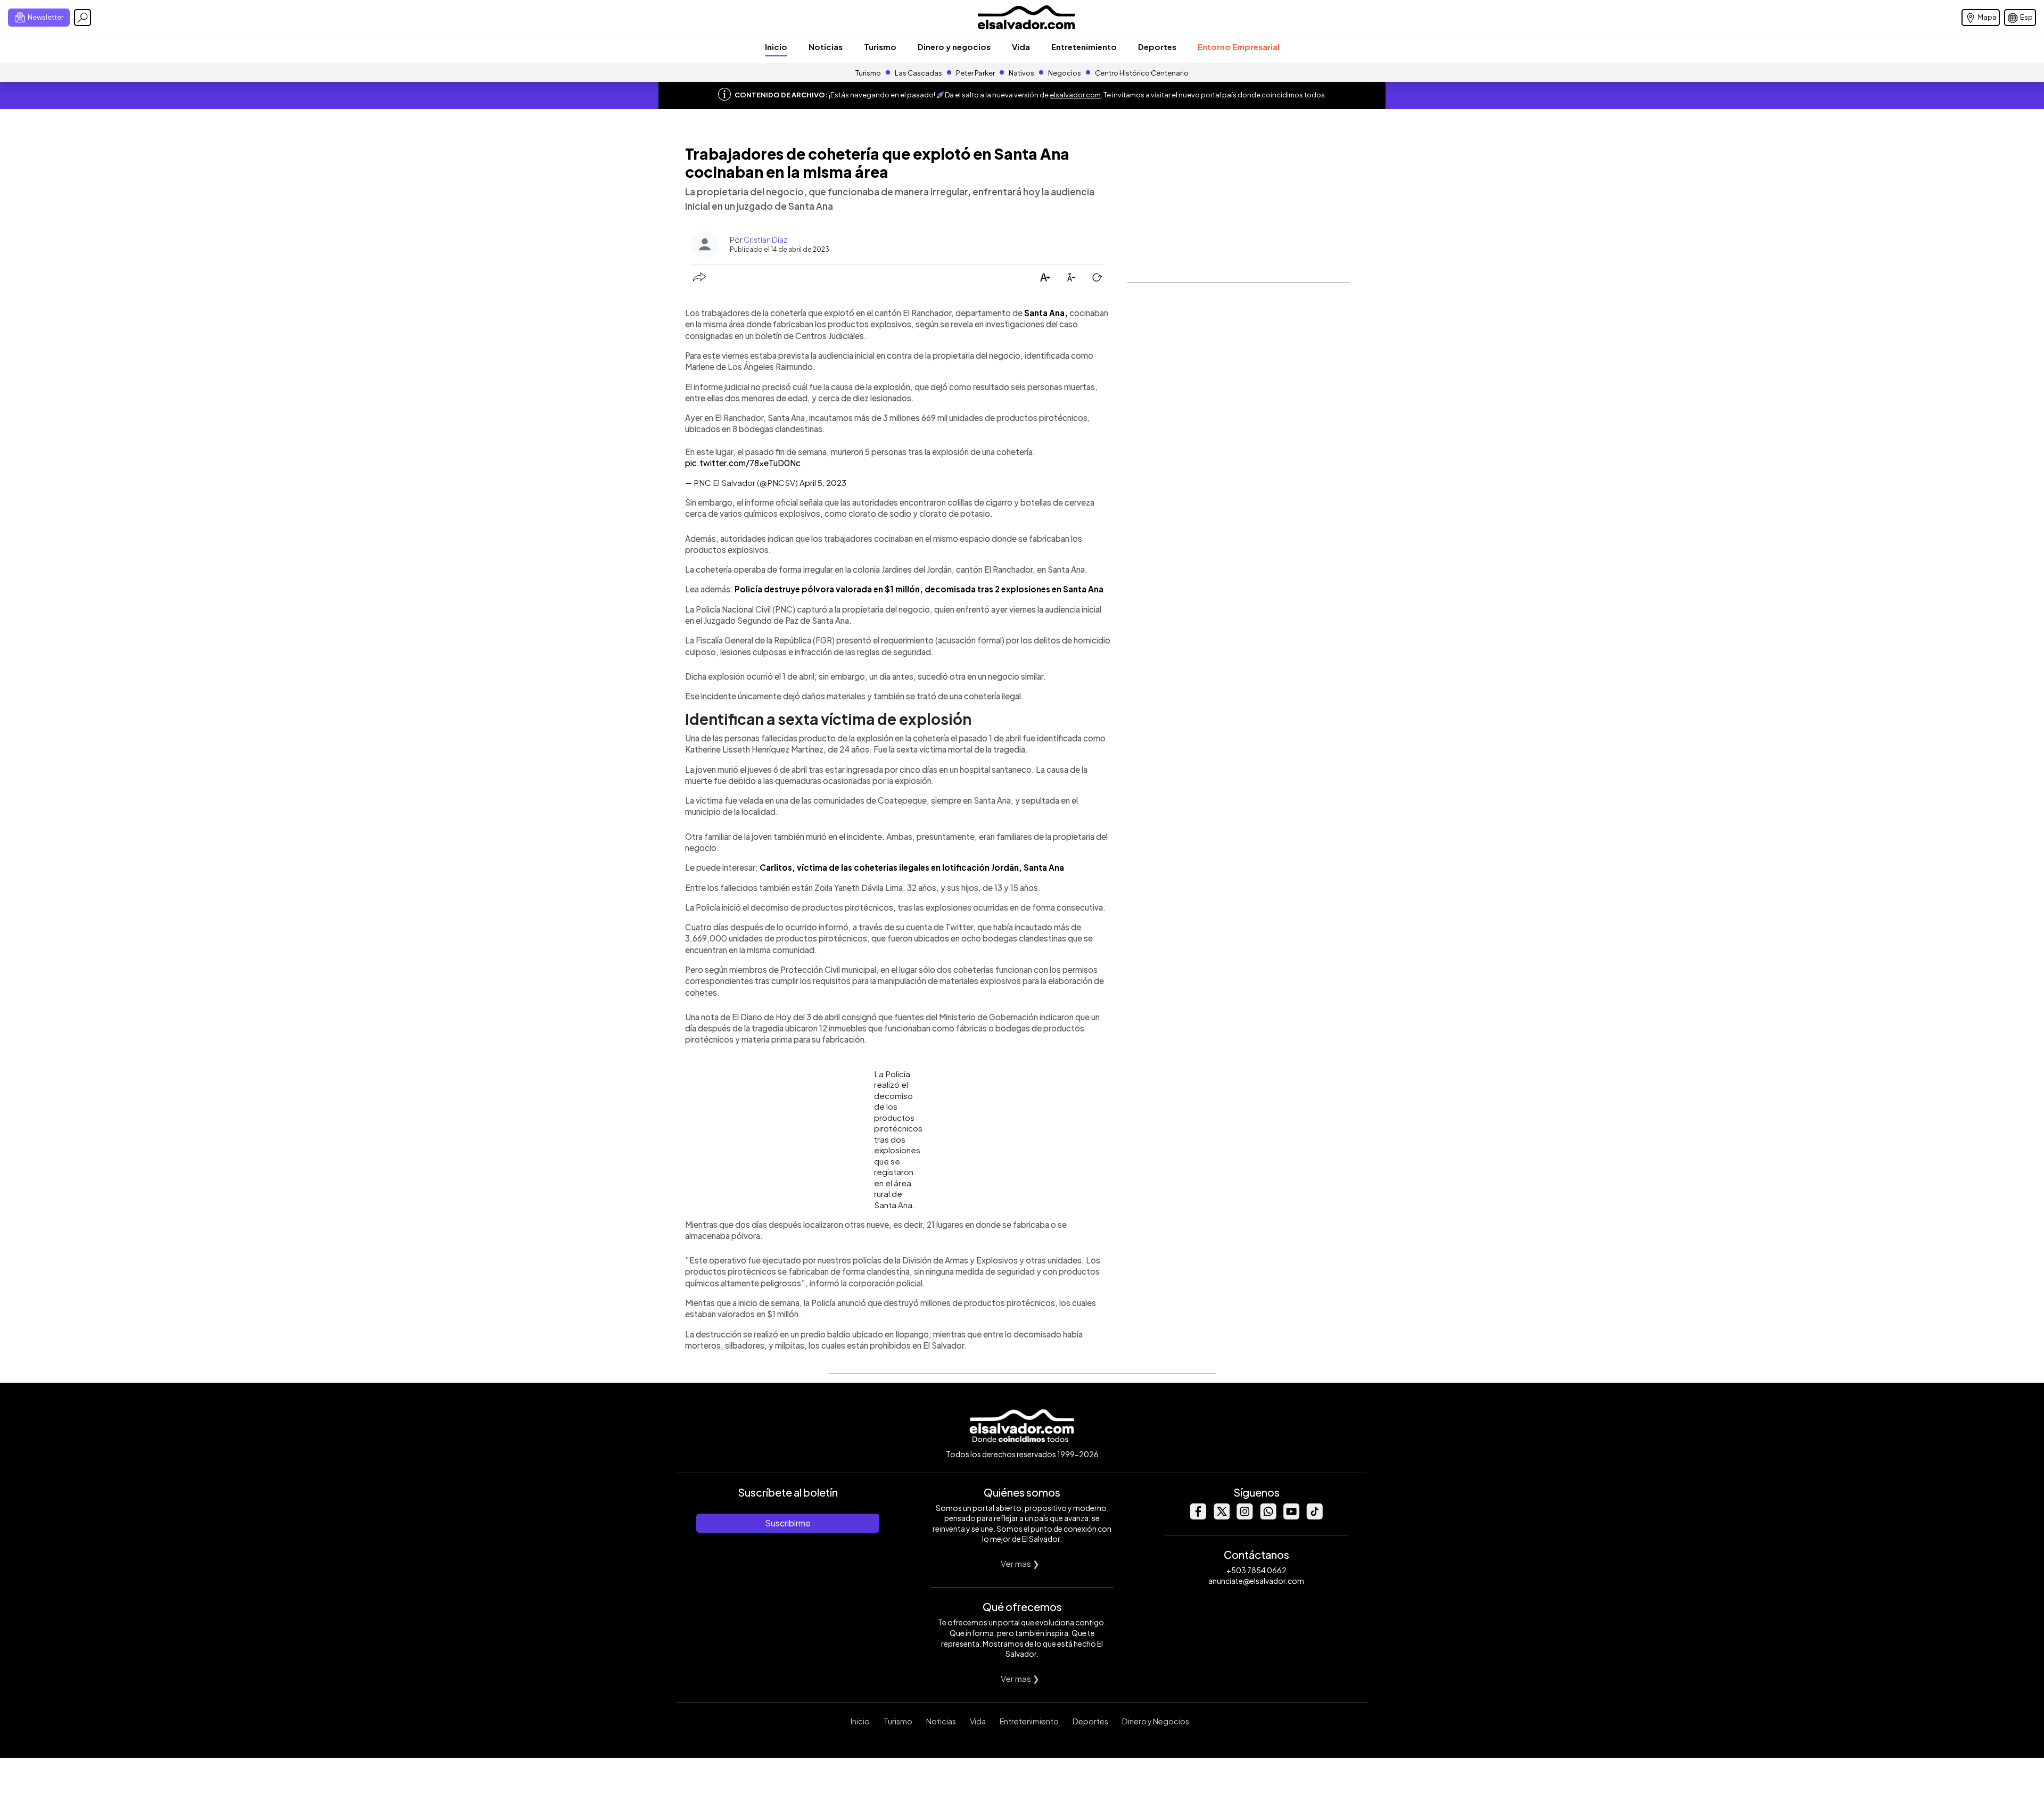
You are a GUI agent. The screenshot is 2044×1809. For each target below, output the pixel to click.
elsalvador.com (1075, 95)
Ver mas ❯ (1020, 1563)
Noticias (826, 47)
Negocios (1065, 73)
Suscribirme (788, 1523)
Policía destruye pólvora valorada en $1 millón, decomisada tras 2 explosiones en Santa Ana (919, 589)
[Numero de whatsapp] (1268, 1517)
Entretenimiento (1084, 47)
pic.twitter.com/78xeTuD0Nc (743, 463)
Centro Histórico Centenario (1142, 73)
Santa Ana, (1046, 313)
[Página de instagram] (1244, 1517)
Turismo (880, 47)
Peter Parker (976, 73)
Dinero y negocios (954, 47)
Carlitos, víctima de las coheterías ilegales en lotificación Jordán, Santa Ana (912, 867)
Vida (1021, 47)
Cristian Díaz (765, 239)
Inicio (776, 47)
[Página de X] (1221, 1517)
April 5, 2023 (823, 482)
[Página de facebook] (1198, 1517)
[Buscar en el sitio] (83, 18)
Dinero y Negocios (1156, 1721)
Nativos (1021, 73)
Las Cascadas (918, 73)
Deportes (1157, 47)
